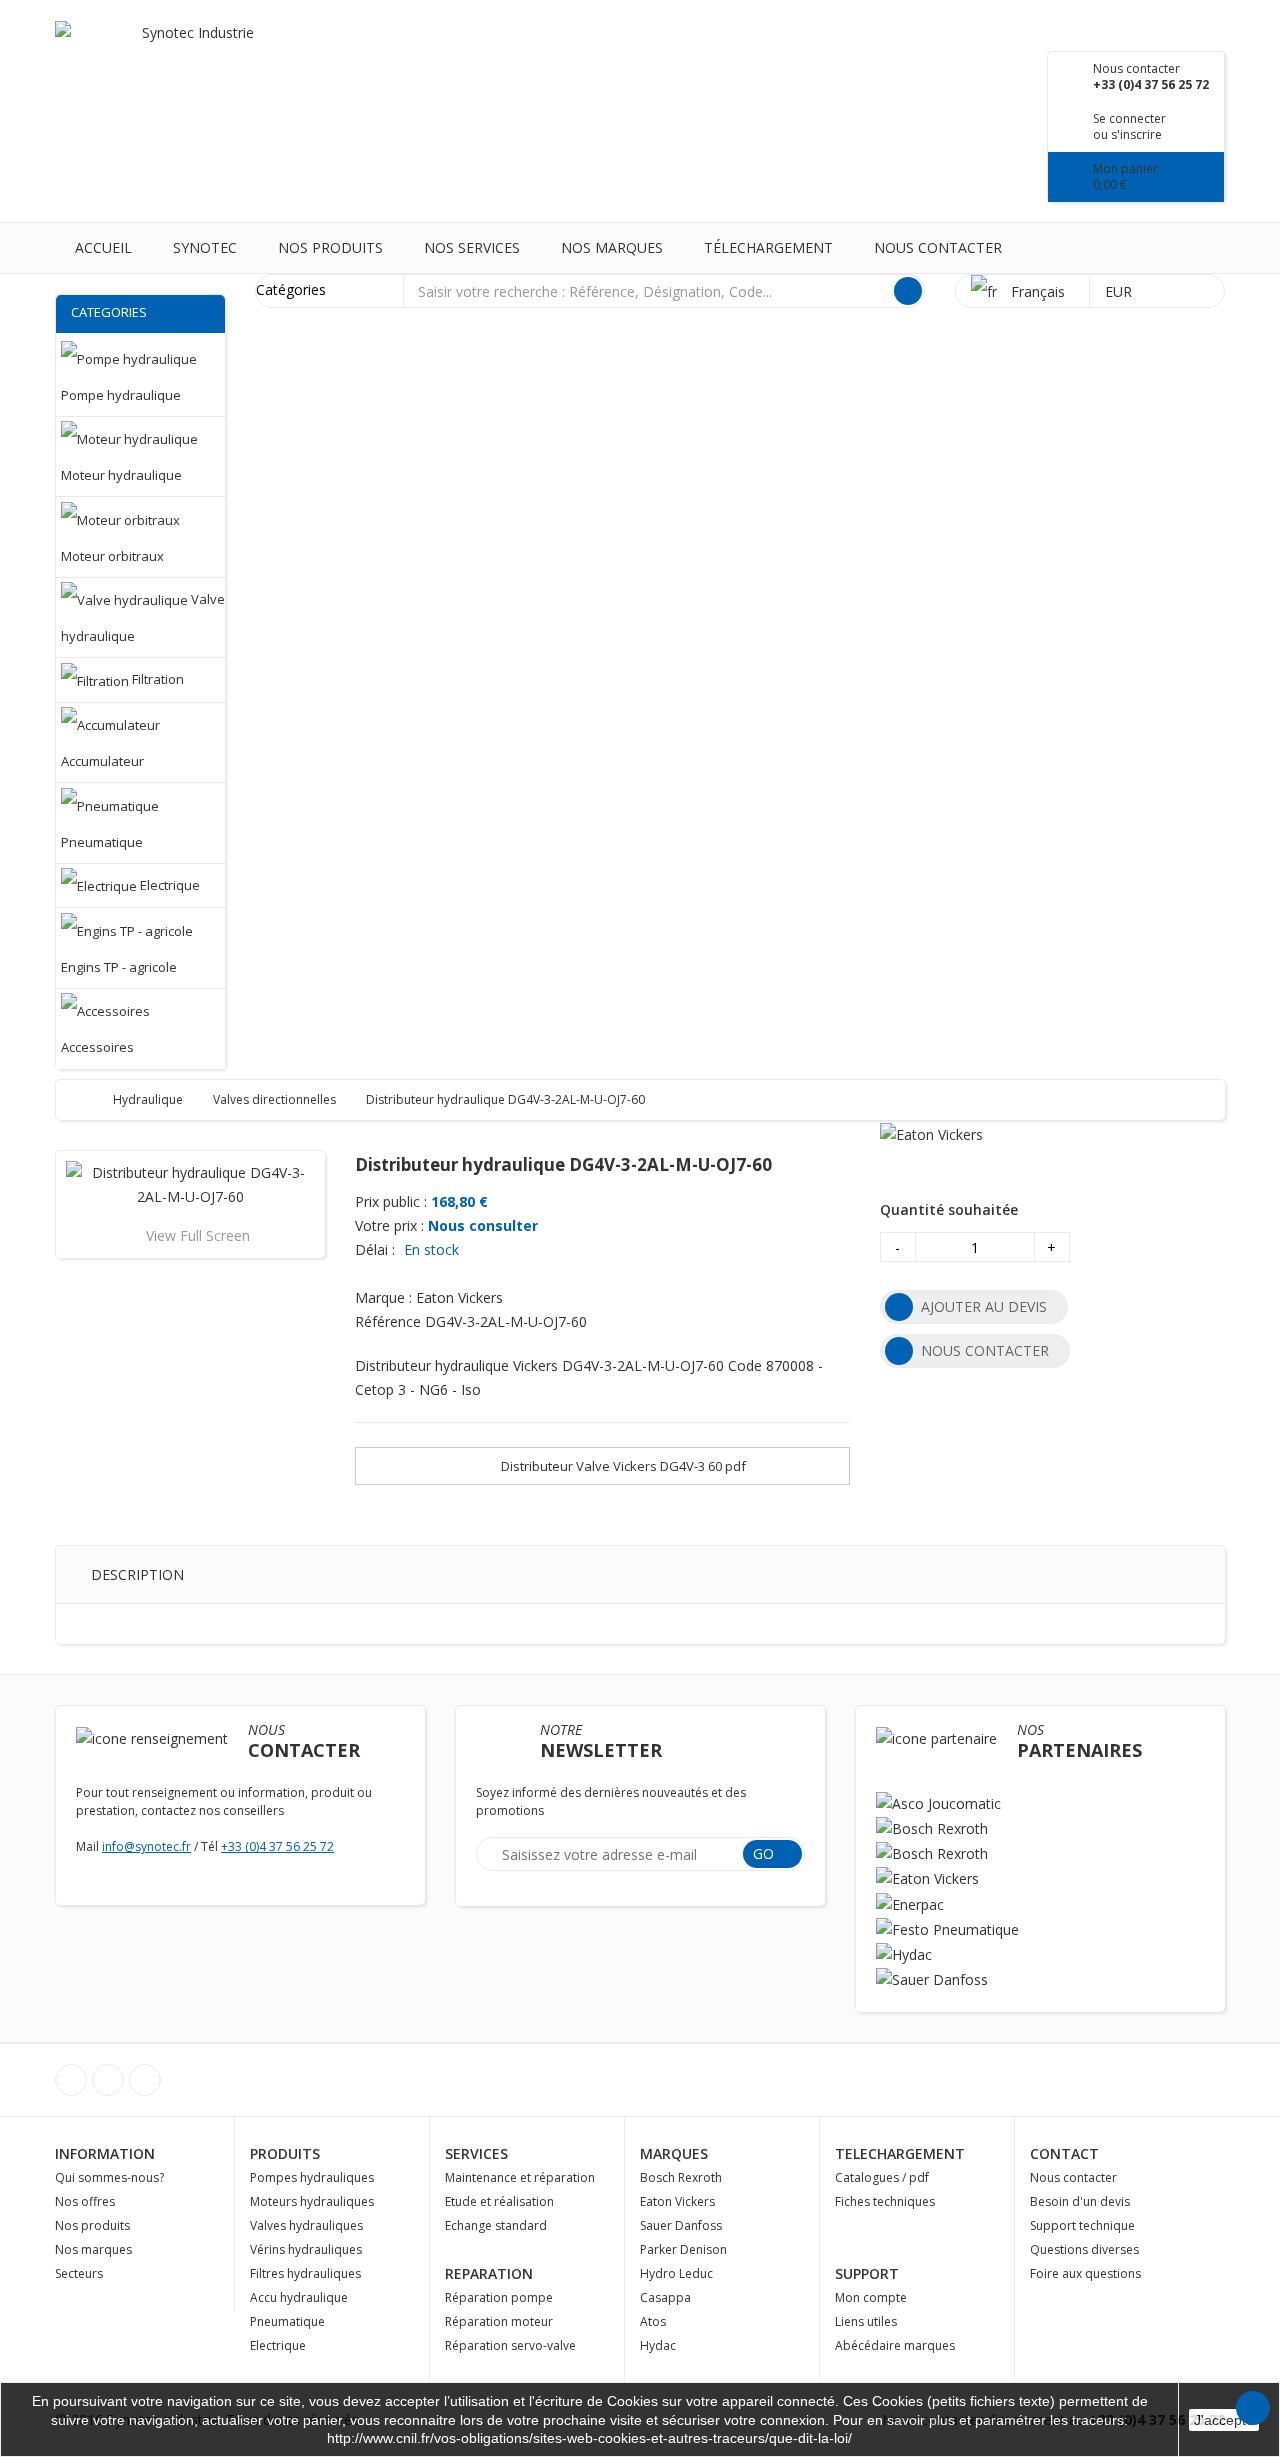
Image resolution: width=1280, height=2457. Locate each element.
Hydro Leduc (676, 2273)
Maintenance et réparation (520, 2177)
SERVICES (476, 2153)
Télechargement (768, 247)
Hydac (658, 2345)
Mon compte (871, 2297)
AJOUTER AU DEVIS (984, 1306)
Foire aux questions (1085, 2273)
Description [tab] (137, 1574)
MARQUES (674, 2153)
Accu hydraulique (299, 2297)
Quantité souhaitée (949, 1209)
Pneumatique (287, 2321)
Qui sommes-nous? (109, 2177)
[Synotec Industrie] (190, 59)
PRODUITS (285, 2153)
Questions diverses (1084, 2249)
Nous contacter (938, 247)
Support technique (1082, 2225)
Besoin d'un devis (1080, 2201)
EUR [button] (1120, 291)
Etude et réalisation (499, 2201)
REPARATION (489, 2273)
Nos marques (612, 247)
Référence (388, 1321)
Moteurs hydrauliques (312, 2201)
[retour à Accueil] (90, 1099)
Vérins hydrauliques (306, 2249)
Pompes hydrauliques (312, 2177)
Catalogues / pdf (882, 2177)
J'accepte (1224, 2420)
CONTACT (1064, 2153)
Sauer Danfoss (681, 2225)
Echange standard (496, 2225)
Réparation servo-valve (510, 2345)
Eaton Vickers (677, 2201)
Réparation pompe (499, 2297)
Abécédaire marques (895, 2345)
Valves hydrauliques (306, 2225)
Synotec (205, 247)
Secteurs (79, 2273)
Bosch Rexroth (681, 2177)
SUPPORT (867, 2273)
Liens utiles (866, 2321)
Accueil (103, 247)
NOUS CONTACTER (985, 1350)
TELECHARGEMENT (900, 2153)
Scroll (1253, 2408)
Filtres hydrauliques (305, 2273)
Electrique (278, 2345)
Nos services (472, 247)
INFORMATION (105, 2153)
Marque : (383, 1297)
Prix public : (391, 1201)
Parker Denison (683, 2249)
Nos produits (330, 247)
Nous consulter (483, 1225)
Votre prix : (389, 1225)
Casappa (665, 2297)
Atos (653, 2321)
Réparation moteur (499, 2321)
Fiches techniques (885, 2201)
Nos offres (85, 2201)
